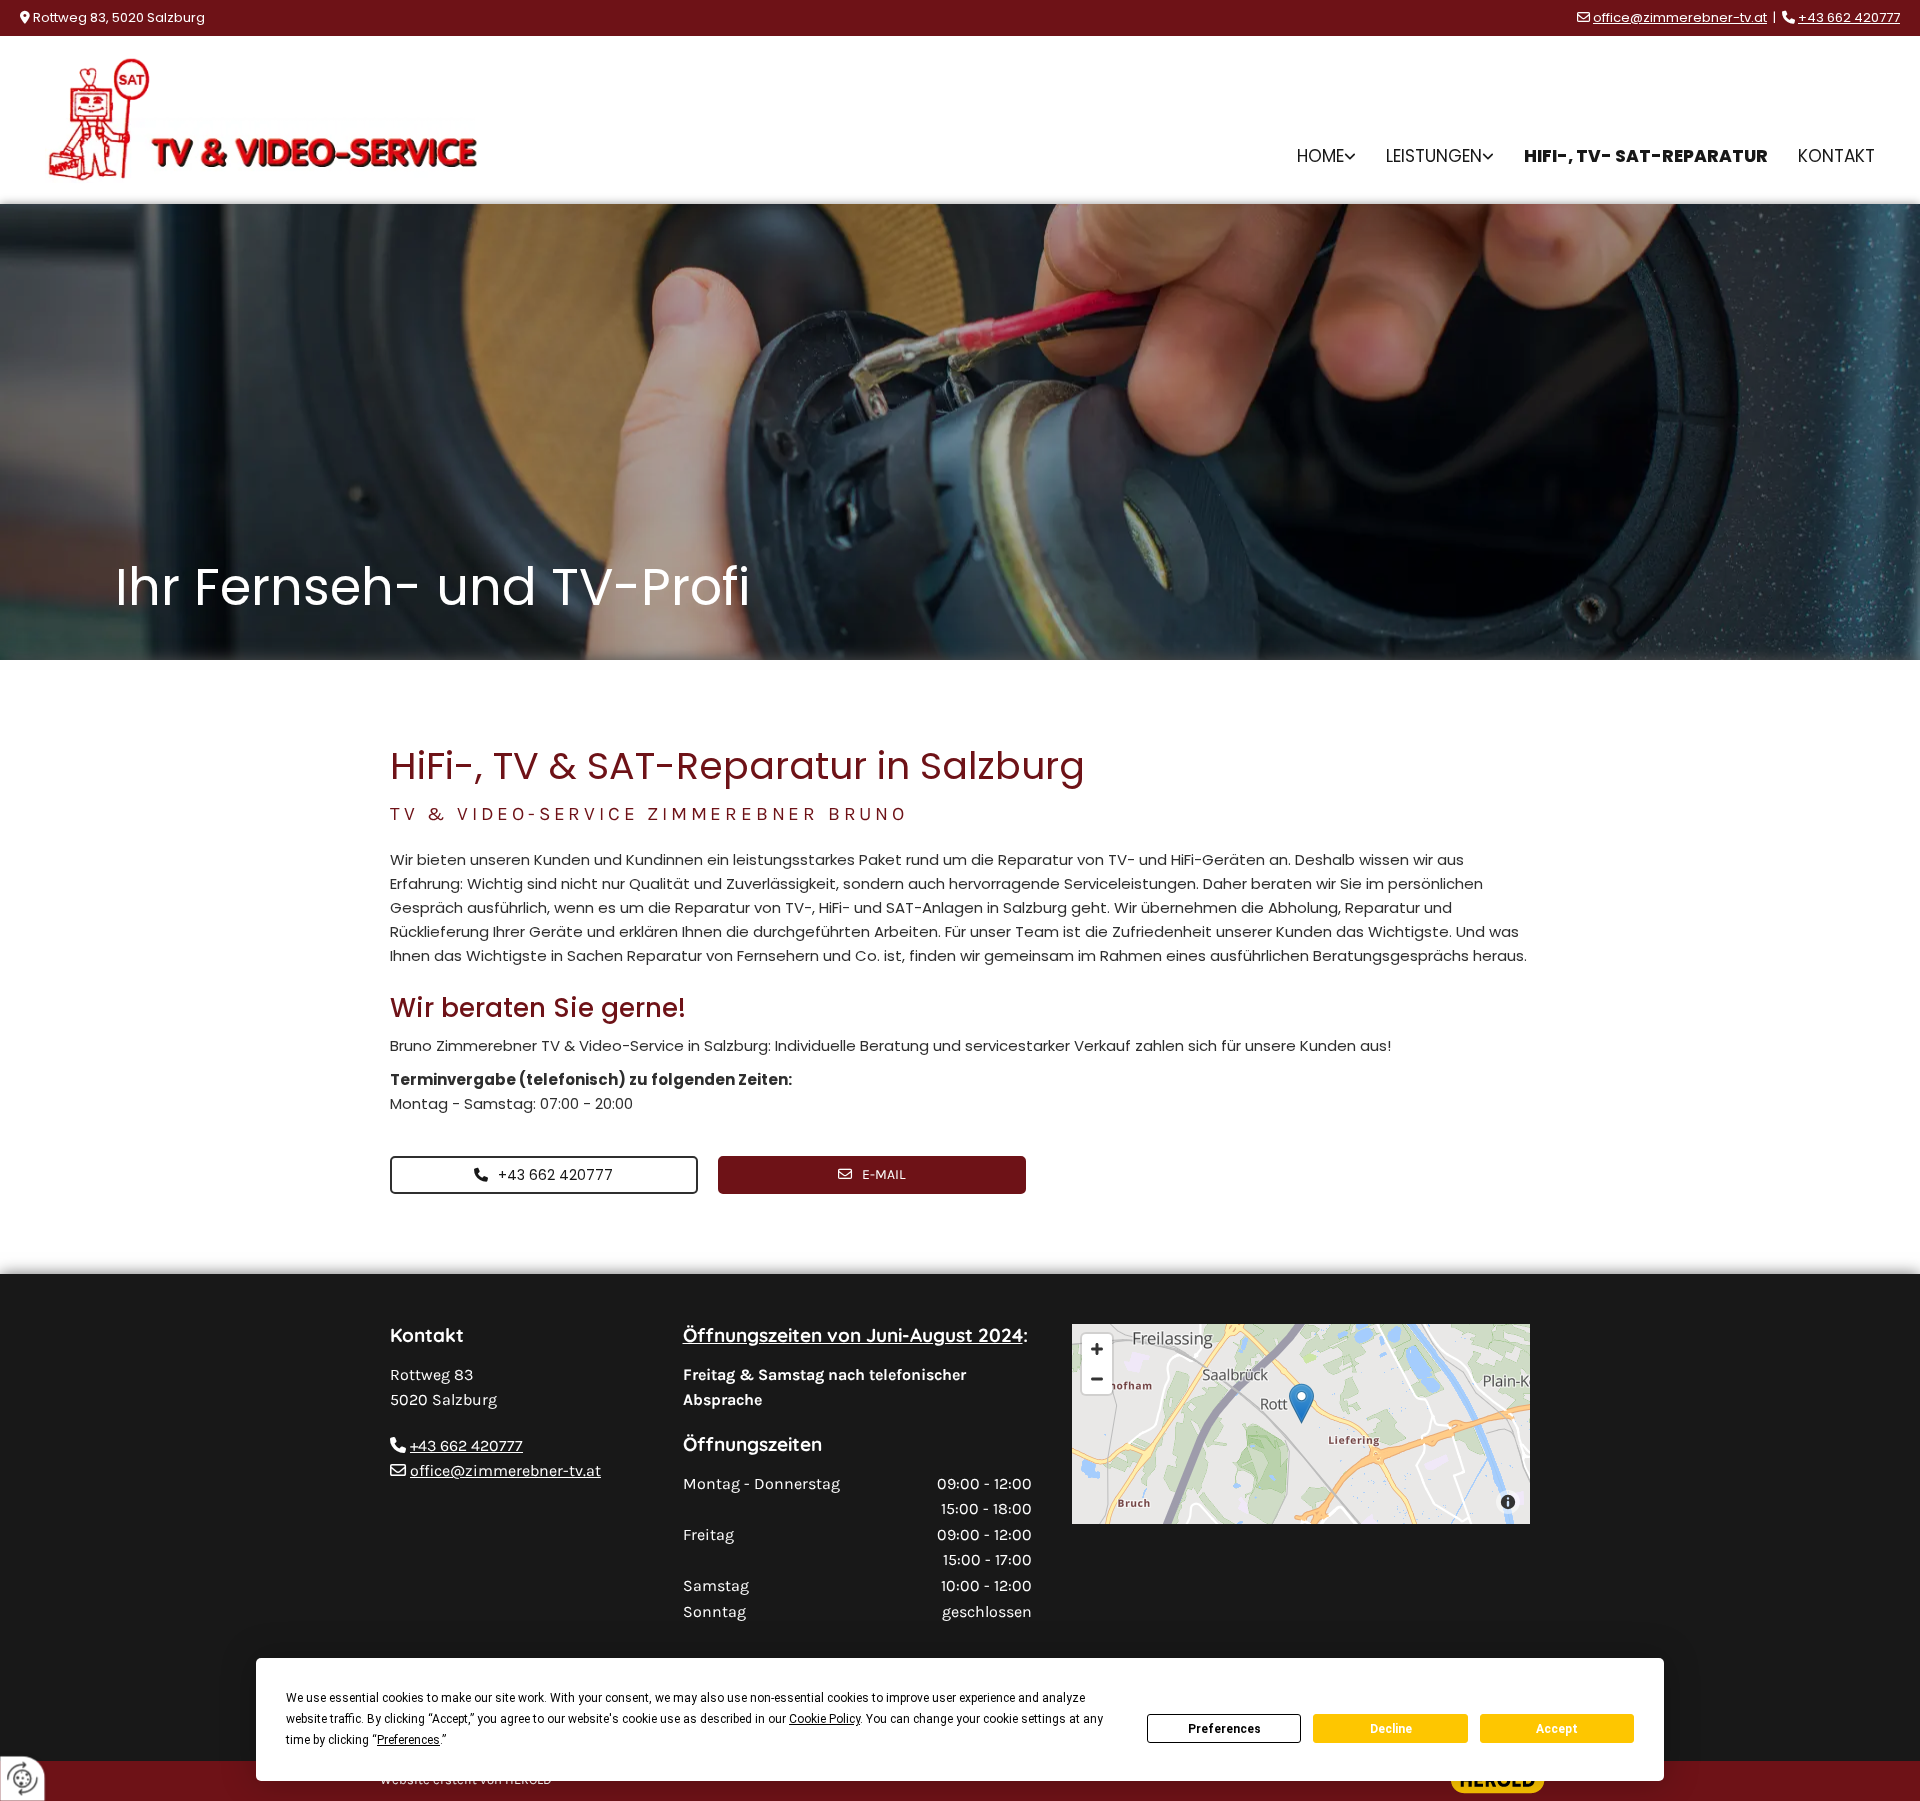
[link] (1326, 156)
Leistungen (1434, 156)
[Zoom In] (1097, 1349)
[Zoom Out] (1097, 1379)
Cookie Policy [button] (824, 1719)
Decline (1391, 1729)
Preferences (1224, 1729)
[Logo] (262, 120)
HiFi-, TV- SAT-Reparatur (1646, 156)
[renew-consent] (22, 1778)
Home (1320, 156)
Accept (1557, 1729)
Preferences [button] (408, 1740)
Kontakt (1836, 156)
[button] (544, 1175)
